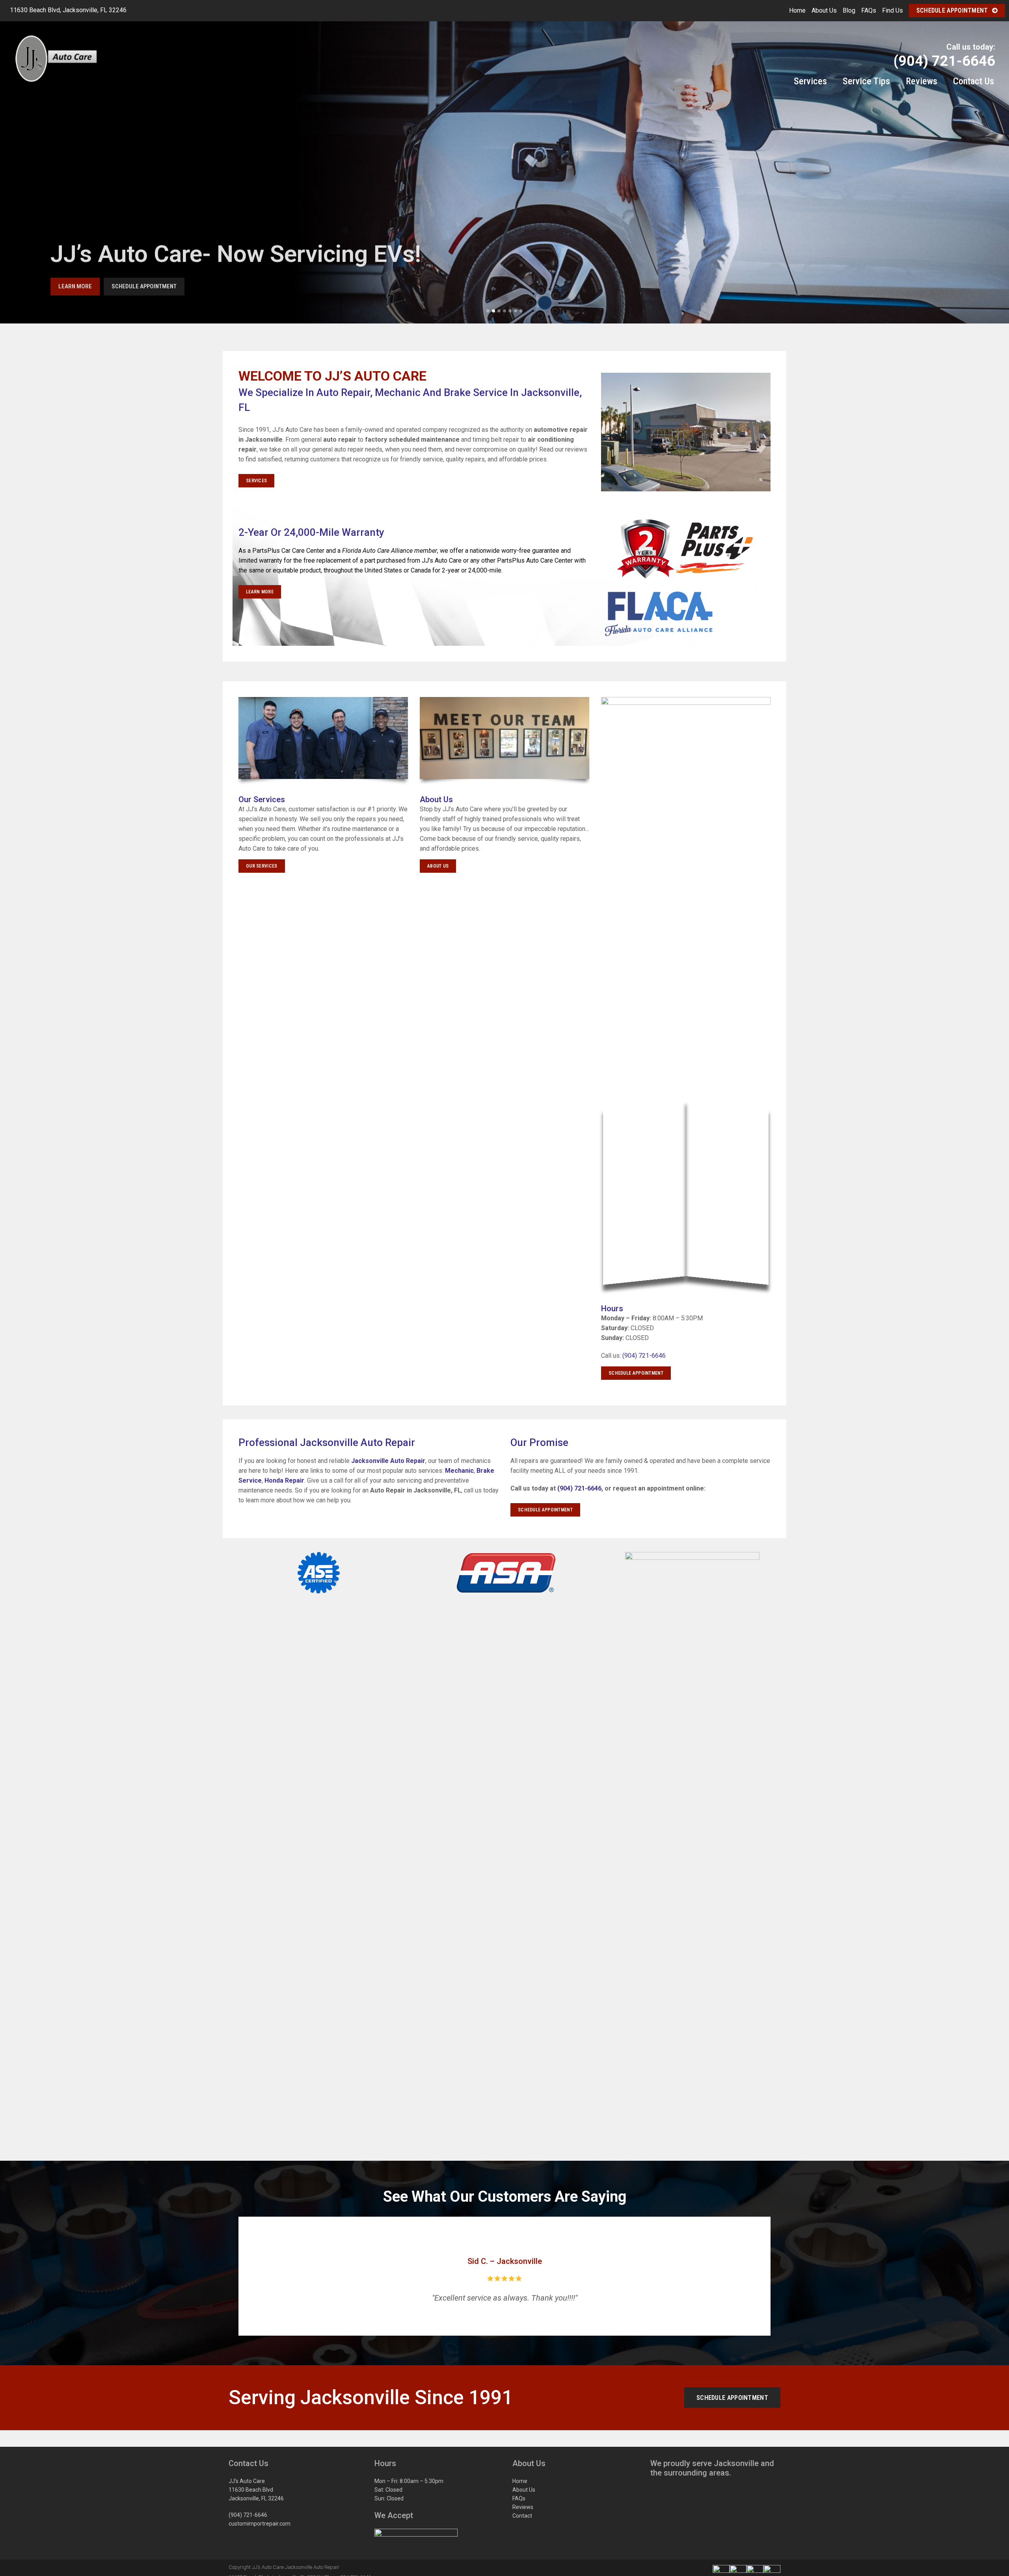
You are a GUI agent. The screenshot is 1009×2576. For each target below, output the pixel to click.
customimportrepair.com (260, 2524)
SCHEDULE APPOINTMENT (636, 1373)
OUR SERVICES (262, 866)
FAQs (869, 10)
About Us (824, 10)
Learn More (75, 285)
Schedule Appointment (952, 10)
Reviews (523, 2507)
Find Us (893, 10)
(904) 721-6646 (644, 1356)
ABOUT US (438, 866)
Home (797, 10)
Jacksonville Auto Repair (388, 1461)
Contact (522, 2516)
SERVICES (256, 481)
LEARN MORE (260, 592)
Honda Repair (284, 1480)
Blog (849, 10)
